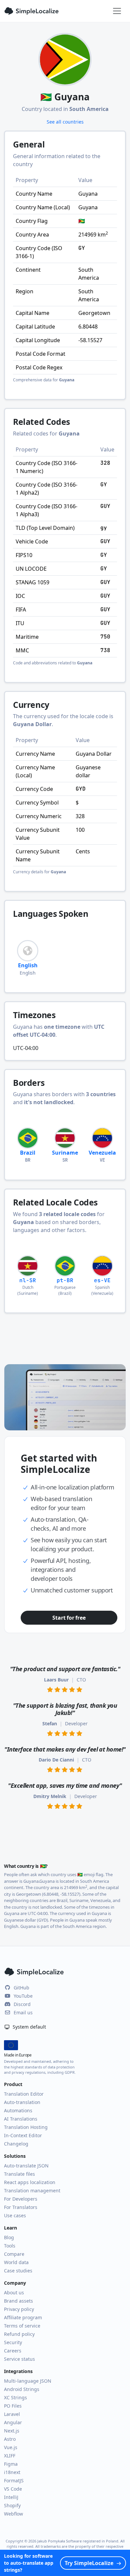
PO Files (13, 2406)
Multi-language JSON (28, 2381)
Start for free (69, 1618)
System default (29, 2027)
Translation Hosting (26, 2127)
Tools (10, 2246)
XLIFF (10, 2456)
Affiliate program (23, 2317)
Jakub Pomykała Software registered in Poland (78, 2541)
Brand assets (18, 2301)
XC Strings (15, 2397)
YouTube (23, 1996)
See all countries (65, 122)
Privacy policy (19, 2309)
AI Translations (21, 2119)
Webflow (13, 2514)
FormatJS (14, 2481)
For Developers (21, 2199)
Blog (9, 2237)
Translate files (19, 2174)
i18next (12, 2472)
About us (14, 2292)
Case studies (18, 2271)
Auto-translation (22, 2102)
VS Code (13, 2489)
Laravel (12, 2414)
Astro (10, 2439)
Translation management (32, 2191)
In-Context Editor (23, 2135)
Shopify (12, 2505)
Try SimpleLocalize (89, 2563)
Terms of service (22, 2326)
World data (16, 2262)
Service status (19, 2359)
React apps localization (30, 2182)
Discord (22, 2004)
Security (13, 2342)
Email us (23, 2012)
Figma (11, 2464)
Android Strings (22, 2389)
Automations (18, 2110)
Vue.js (11, 2447)
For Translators (21, 2207)
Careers (13, 2351)
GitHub (21, 1988)
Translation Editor (24, 2094)
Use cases (15, 2215)
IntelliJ (11, 2497)
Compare (14, 2254)
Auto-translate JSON (26, 2166)
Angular (13, 2422)
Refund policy (19, 2334)
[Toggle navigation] (117, 11)
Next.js (12, 2431)
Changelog (16, 2144)
